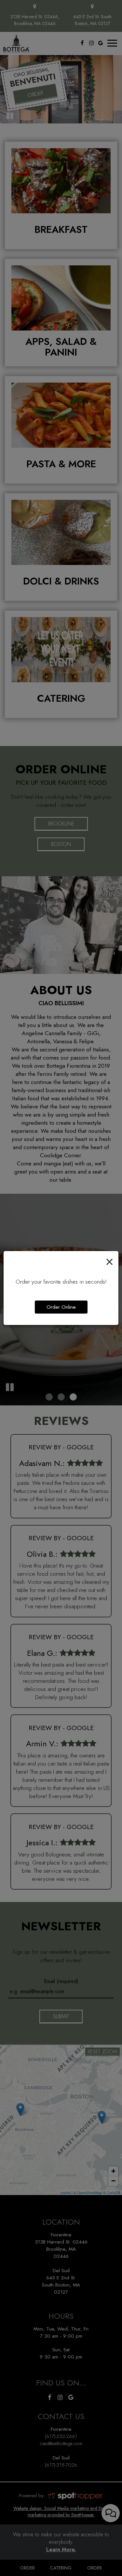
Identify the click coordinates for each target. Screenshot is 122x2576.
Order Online (61, 1307)
